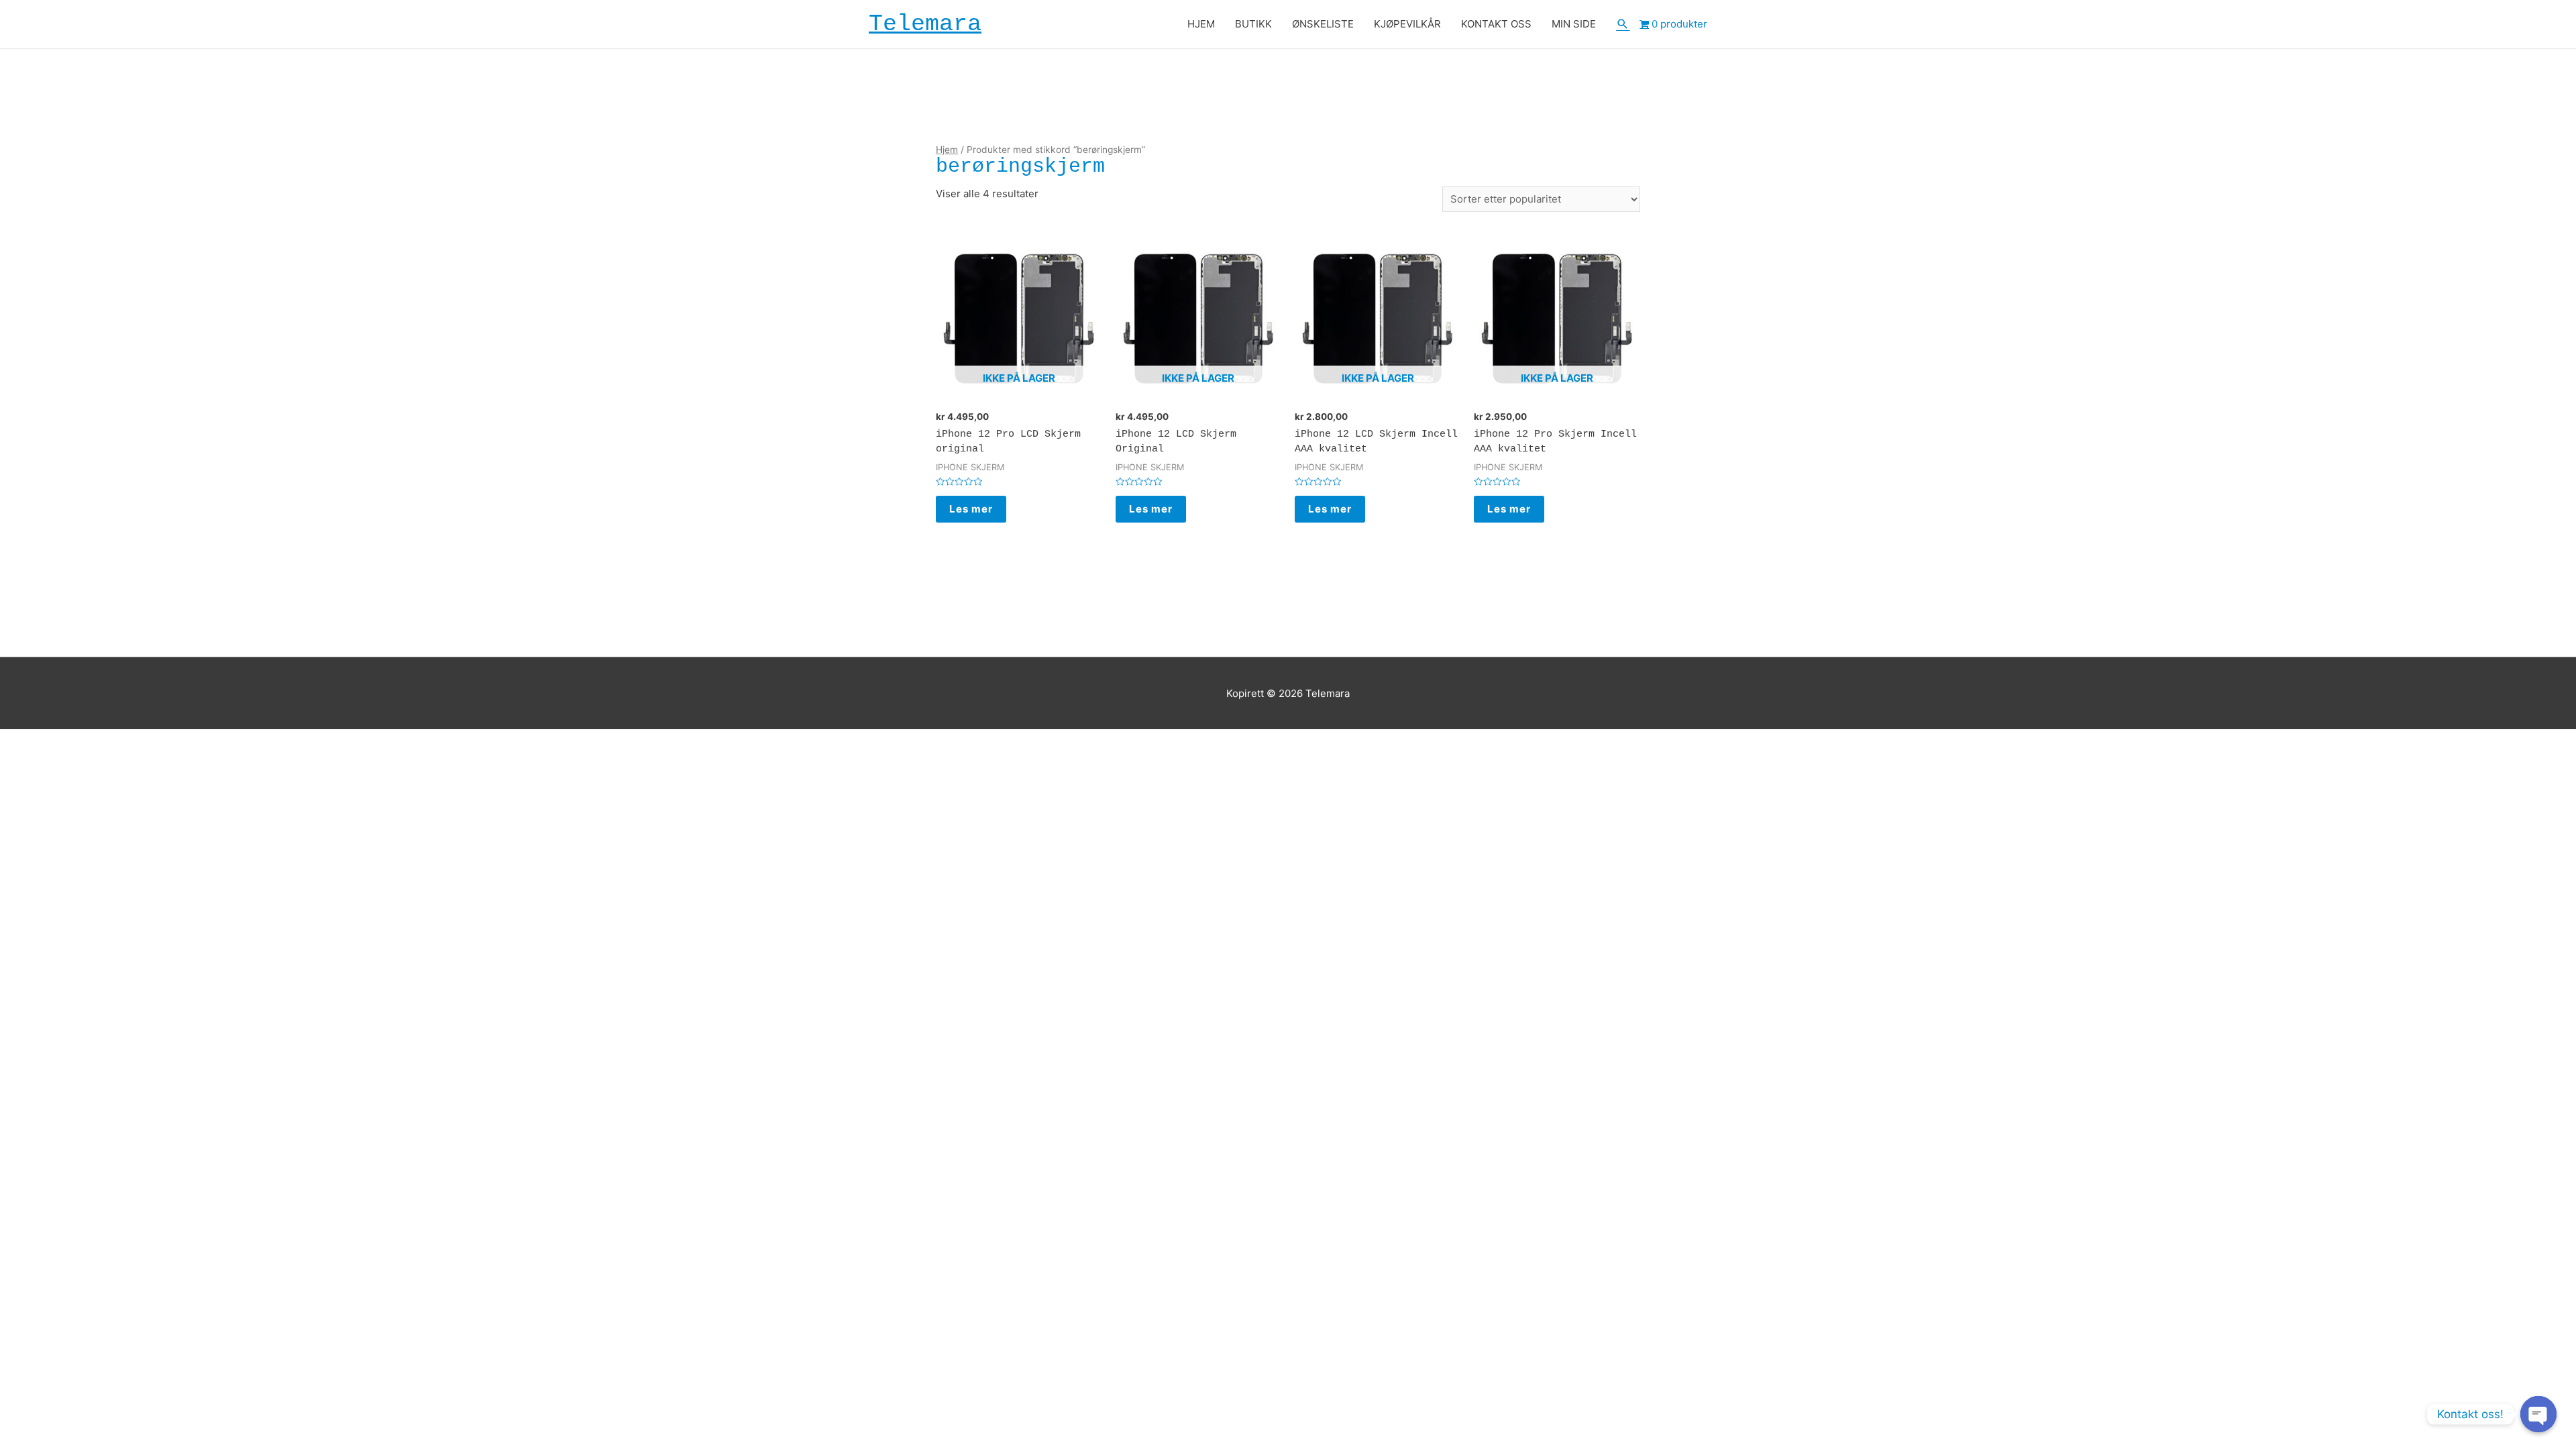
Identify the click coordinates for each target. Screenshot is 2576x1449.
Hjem (947, 150)
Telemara (925, 24)
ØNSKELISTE (1323, 24)
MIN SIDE (1574, 24)
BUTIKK (1253, 24)
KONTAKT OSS (1496, 24)
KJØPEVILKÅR (1407, 24)
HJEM (1201, 24)
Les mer (971, 509)
